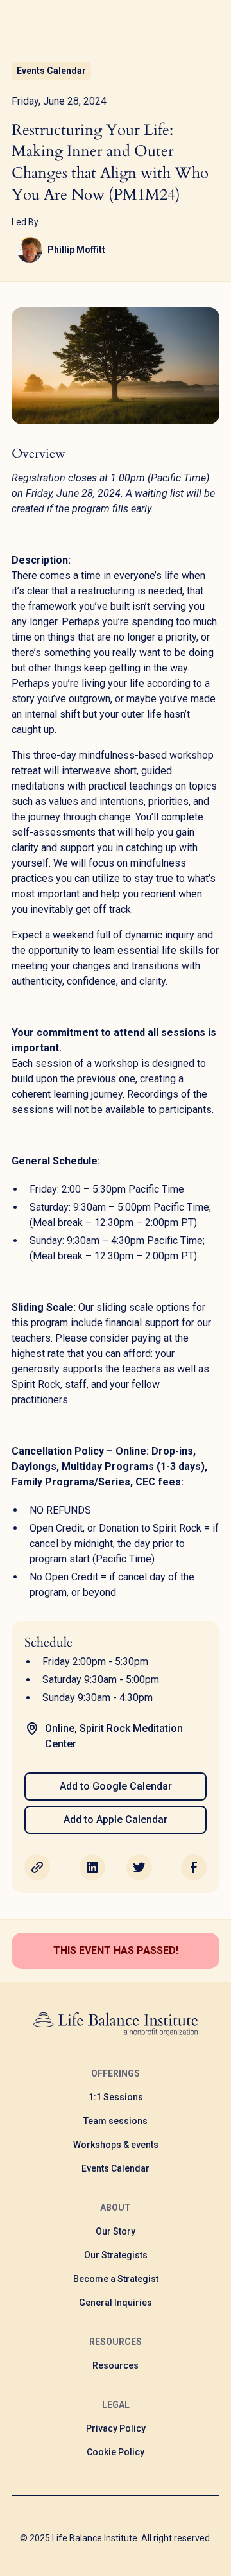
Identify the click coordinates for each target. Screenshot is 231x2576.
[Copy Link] (37, 1867)
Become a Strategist (116, 2279)
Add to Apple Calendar (116, 1820)
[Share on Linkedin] (92, 1867)
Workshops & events (116, 2145)
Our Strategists (116, 2255)
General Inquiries (116, 2303)
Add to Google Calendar (116, 1786)
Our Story (116, 2231)
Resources (116, 2365)
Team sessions (116, 2121)
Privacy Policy (116, 2428)
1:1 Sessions (116, 2097)
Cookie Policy (116, 2452)
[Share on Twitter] (139, 1867)
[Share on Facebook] (194, 1867)
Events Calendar (116, 2168)
